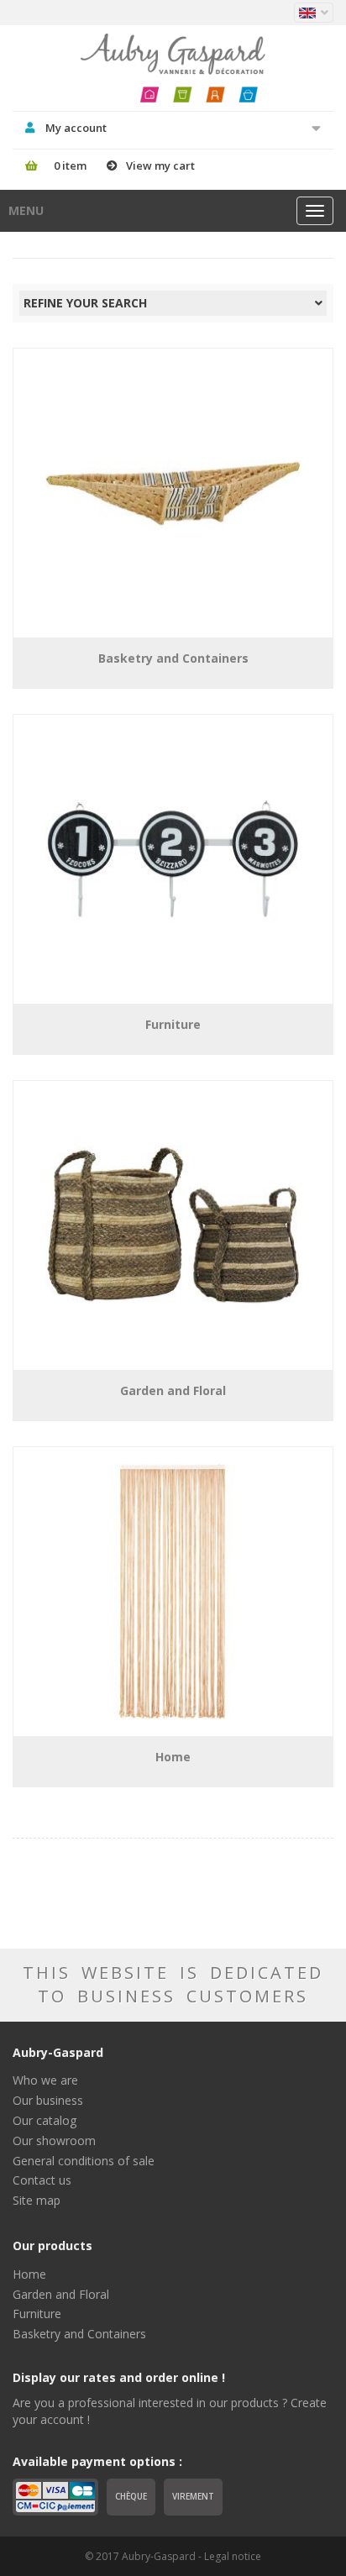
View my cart (160, 165)
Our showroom (54, 2141)
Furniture (37, 2314)
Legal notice (233, 2556)
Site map (37, 2200)
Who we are (45, 2080)
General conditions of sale (84, 2161)
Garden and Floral (61, 2294)
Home (29, 2274)
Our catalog (45, 2120)
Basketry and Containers (79, 2334)
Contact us (42, 2180)
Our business (48, 2100)
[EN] (314, 13)
